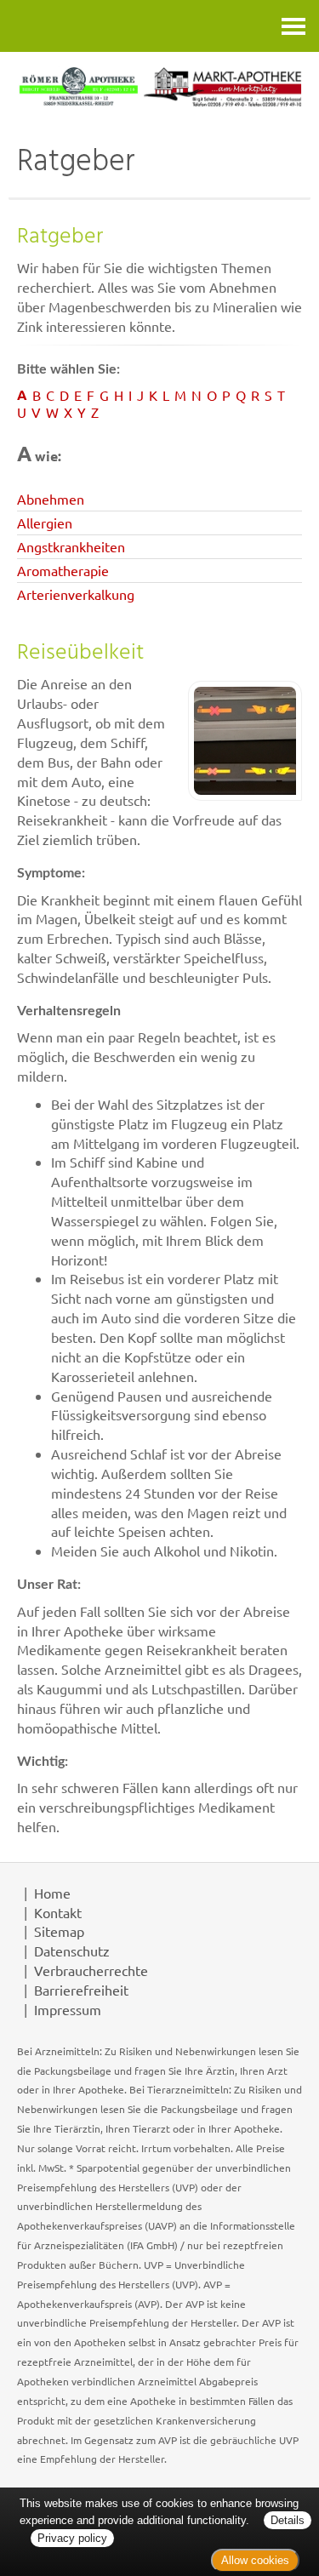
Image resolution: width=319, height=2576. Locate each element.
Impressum (68, 2009)
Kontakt (58, 1912)
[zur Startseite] (159, 87)
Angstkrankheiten (71, 546)
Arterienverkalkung (76, 594)
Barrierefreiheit (81, 1990)
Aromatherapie (63, 570)
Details (288, 2520)
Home (52, 1893)
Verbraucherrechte (91, 1970)
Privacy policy (72, 2538)
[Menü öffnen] (293, 26)
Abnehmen (51, 499)
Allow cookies (255, 2560)
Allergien (45, 523)
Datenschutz (72, 1951)
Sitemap (59, 1931)
